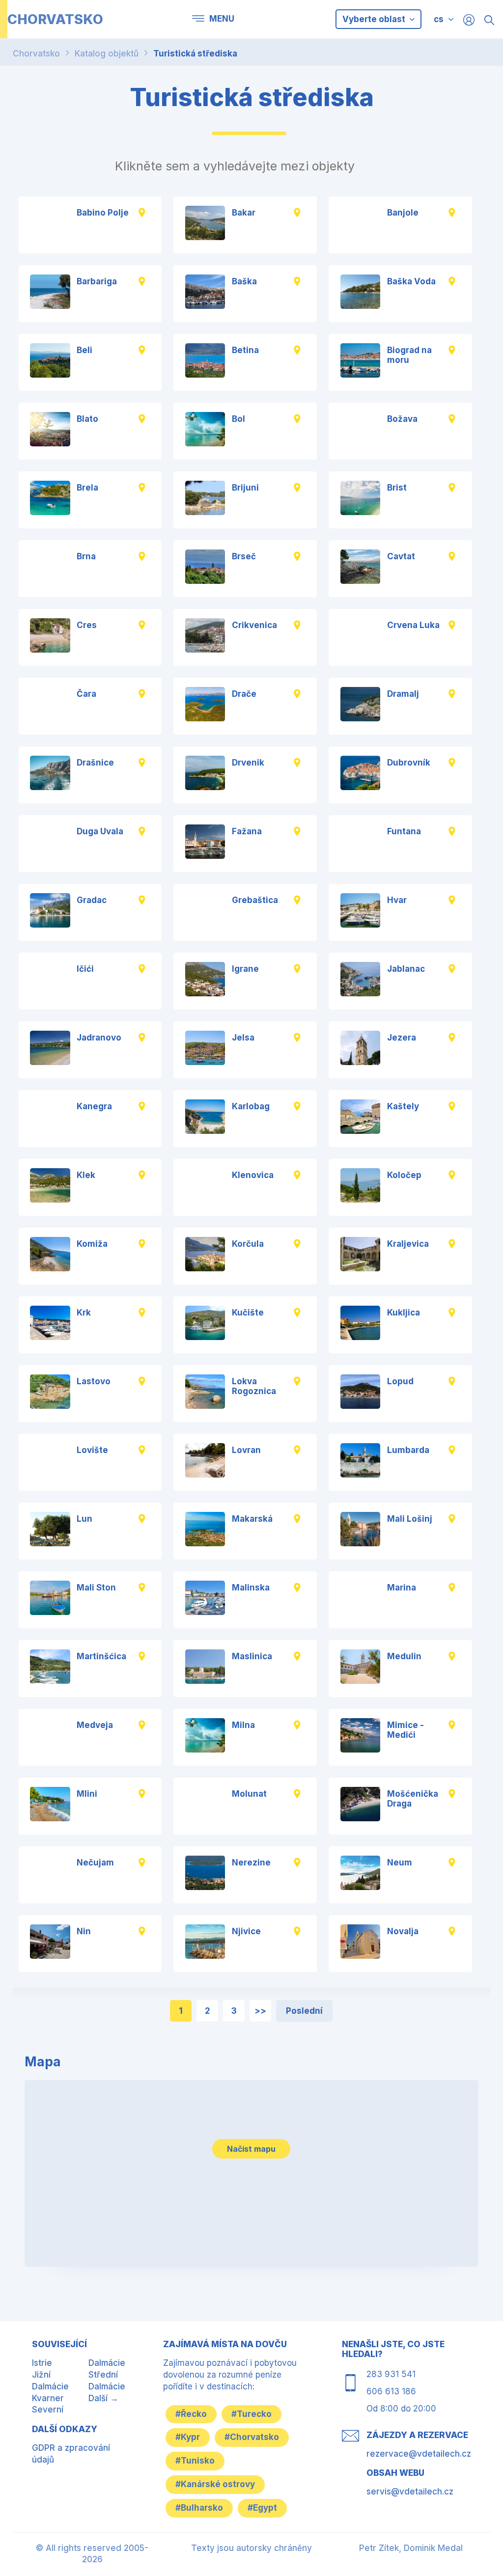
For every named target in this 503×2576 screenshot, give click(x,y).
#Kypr (188, 2437)
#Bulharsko (199, 2508)
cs (439, 19)
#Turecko (251, 2414)
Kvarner (48, 2398)
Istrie (42, 2363)
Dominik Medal (433, 2548)
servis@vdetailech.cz (410, 2492)
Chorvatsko (36, 54)
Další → (103, 2398)
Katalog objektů (107, 54)
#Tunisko (195, 2461)
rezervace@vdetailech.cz (419, 2454)
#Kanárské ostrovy (215, 2484)
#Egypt (262, 2508)
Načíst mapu (251, 2149)
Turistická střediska (195, 54)
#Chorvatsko (252, 2437)
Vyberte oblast (375, 19)
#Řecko (191, 2414)
